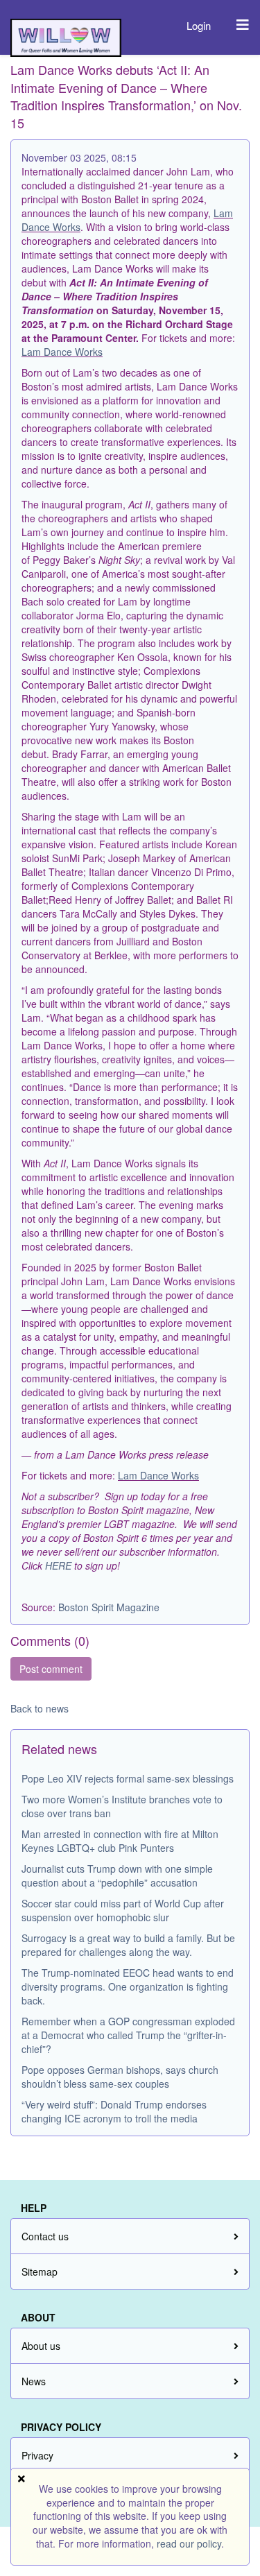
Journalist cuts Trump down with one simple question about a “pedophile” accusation (117, 1875)
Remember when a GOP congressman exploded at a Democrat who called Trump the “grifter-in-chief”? (128, 2035)
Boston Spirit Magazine (109, 1607)
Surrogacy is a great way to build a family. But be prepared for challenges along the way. (128, 1945)
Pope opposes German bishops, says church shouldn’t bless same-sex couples (120, 2077)
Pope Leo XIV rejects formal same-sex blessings (128, 1778)
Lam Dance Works (62, 352)
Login (199, 25)
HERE (58, 1565)
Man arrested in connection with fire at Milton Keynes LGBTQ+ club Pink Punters (120, 1841)
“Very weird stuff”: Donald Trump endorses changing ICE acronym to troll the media (114, 2111)
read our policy (189, 2543)
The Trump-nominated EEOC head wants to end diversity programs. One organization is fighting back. (128, 1986)
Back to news (40, 1708)
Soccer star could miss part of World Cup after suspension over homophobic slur (123, 1910)
